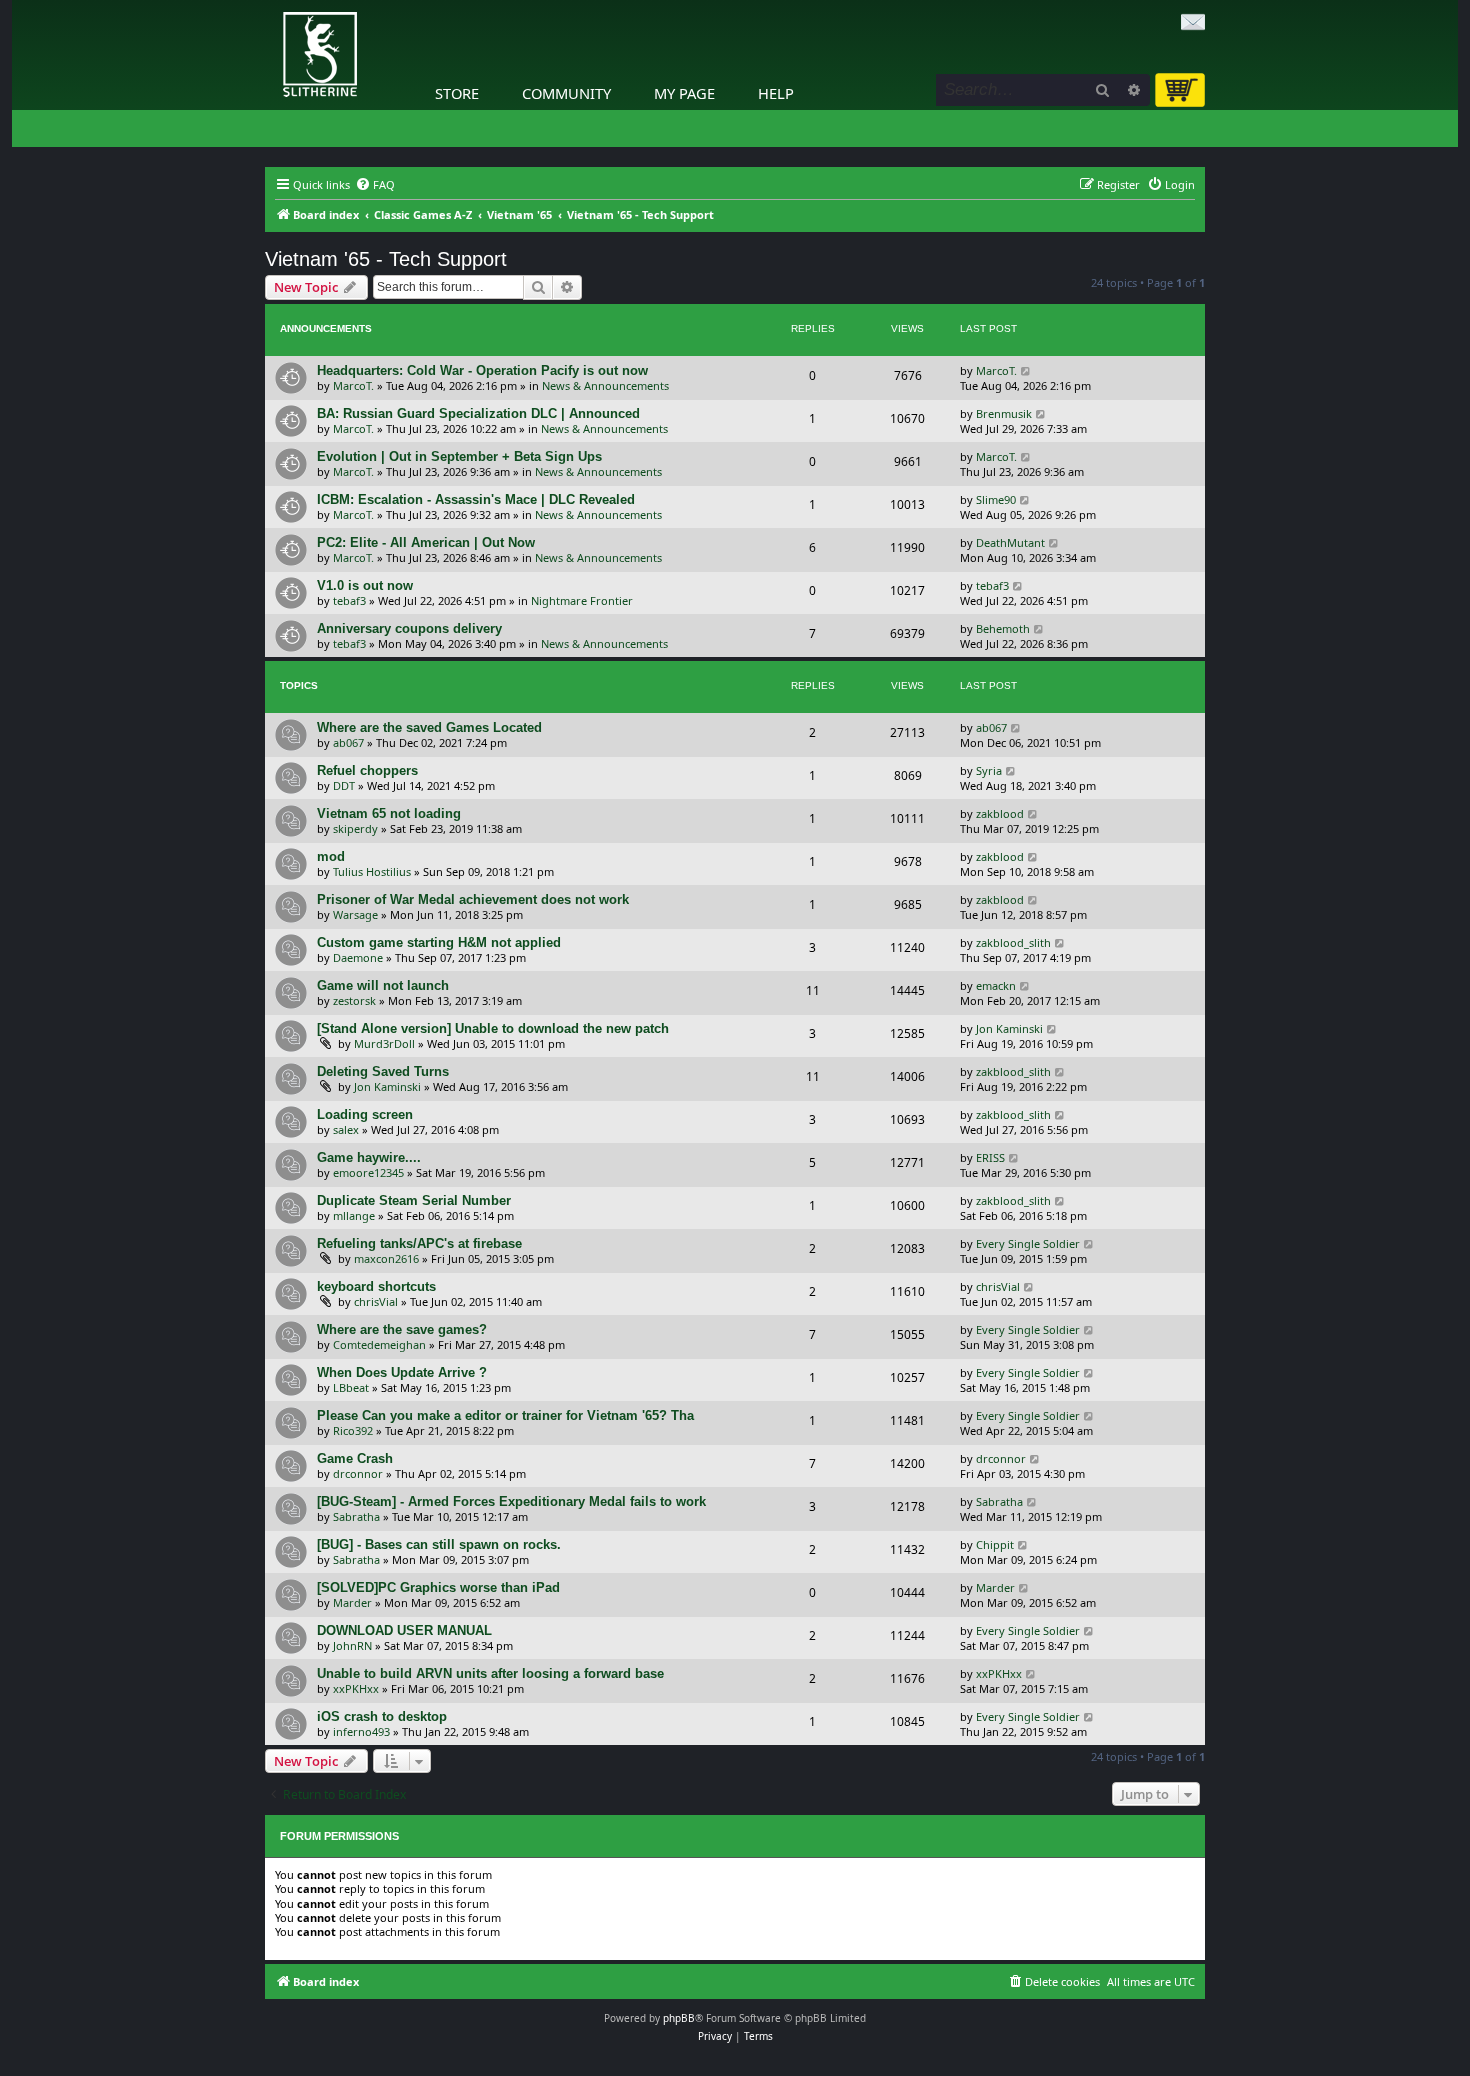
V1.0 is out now (365, 585)
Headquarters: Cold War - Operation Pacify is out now (482, 370)
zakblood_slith (1013, 942)
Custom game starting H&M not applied (439, 942)
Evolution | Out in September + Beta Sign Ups (459, 456)
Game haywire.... (369, 1157)
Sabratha (356, 1516)
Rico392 (353, 1430)
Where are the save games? (402, 1329)
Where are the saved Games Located (429, 727)
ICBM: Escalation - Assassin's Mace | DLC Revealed (476, 499)
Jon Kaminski (1009, 1028)
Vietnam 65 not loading (389, 813)
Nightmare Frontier (582, 600)
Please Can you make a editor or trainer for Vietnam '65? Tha (505, 1415)
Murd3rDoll (384, 1043)
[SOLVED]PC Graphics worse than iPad (438, 1587)
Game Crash (355, 1458)
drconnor (358, 1473)
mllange (354, 1215)
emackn (996, 985)
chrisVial (376, 1301)
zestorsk (354, 1000)
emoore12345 (368, 1172)
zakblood (1000, 813)
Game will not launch (383, 985)
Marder (352, 1602)
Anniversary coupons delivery (409, 628)
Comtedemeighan (379, 1344)
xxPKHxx (356, 1688)
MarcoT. (353, 385)
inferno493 (361, 1731)
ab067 (348, 742)
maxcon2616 (386, 1258)
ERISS (990, 1157)
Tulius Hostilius (372, 871)
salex (346, 1129)
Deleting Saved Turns (383, 1071)
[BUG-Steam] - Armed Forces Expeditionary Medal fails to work (511, 1501)
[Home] (270, 5)
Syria (989, 770)
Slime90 (996, 499)
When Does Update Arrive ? (402, 1372)
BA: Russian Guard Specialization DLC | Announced (478, 413)
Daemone (358, 957)
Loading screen (365, 1114)
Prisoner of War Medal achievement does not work (473, 899)
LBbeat (351, 1387)
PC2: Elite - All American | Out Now (426, 542)
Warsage (355, 914)
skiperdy (355, 828)
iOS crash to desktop (382, 1716)
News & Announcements (605, 385)
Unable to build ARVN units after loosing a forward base (490, 1673)
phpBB (679, 2018)
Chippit (995, 1544)
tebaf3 (349, 600)
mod (331, 856)
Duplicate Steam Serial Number (414, 1200)
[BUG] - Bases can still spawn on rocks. (439, 1544)
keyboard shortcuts (376, 1286)
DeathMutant (1010, 542)
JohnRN (352, 1645)
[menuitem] (375, 185)
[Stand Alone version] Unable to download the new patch (493, 1028)
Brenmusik (1004, 413)
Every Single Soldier (1028, 1243)
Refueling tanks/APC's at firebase (419, 1243)
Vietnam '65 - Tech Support (386, 259)
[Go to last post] (1026, 370)
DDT (344, 785)
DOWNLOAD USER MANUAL (404, 1630)
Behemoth (1003, 628)
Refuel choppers (367, 770)
